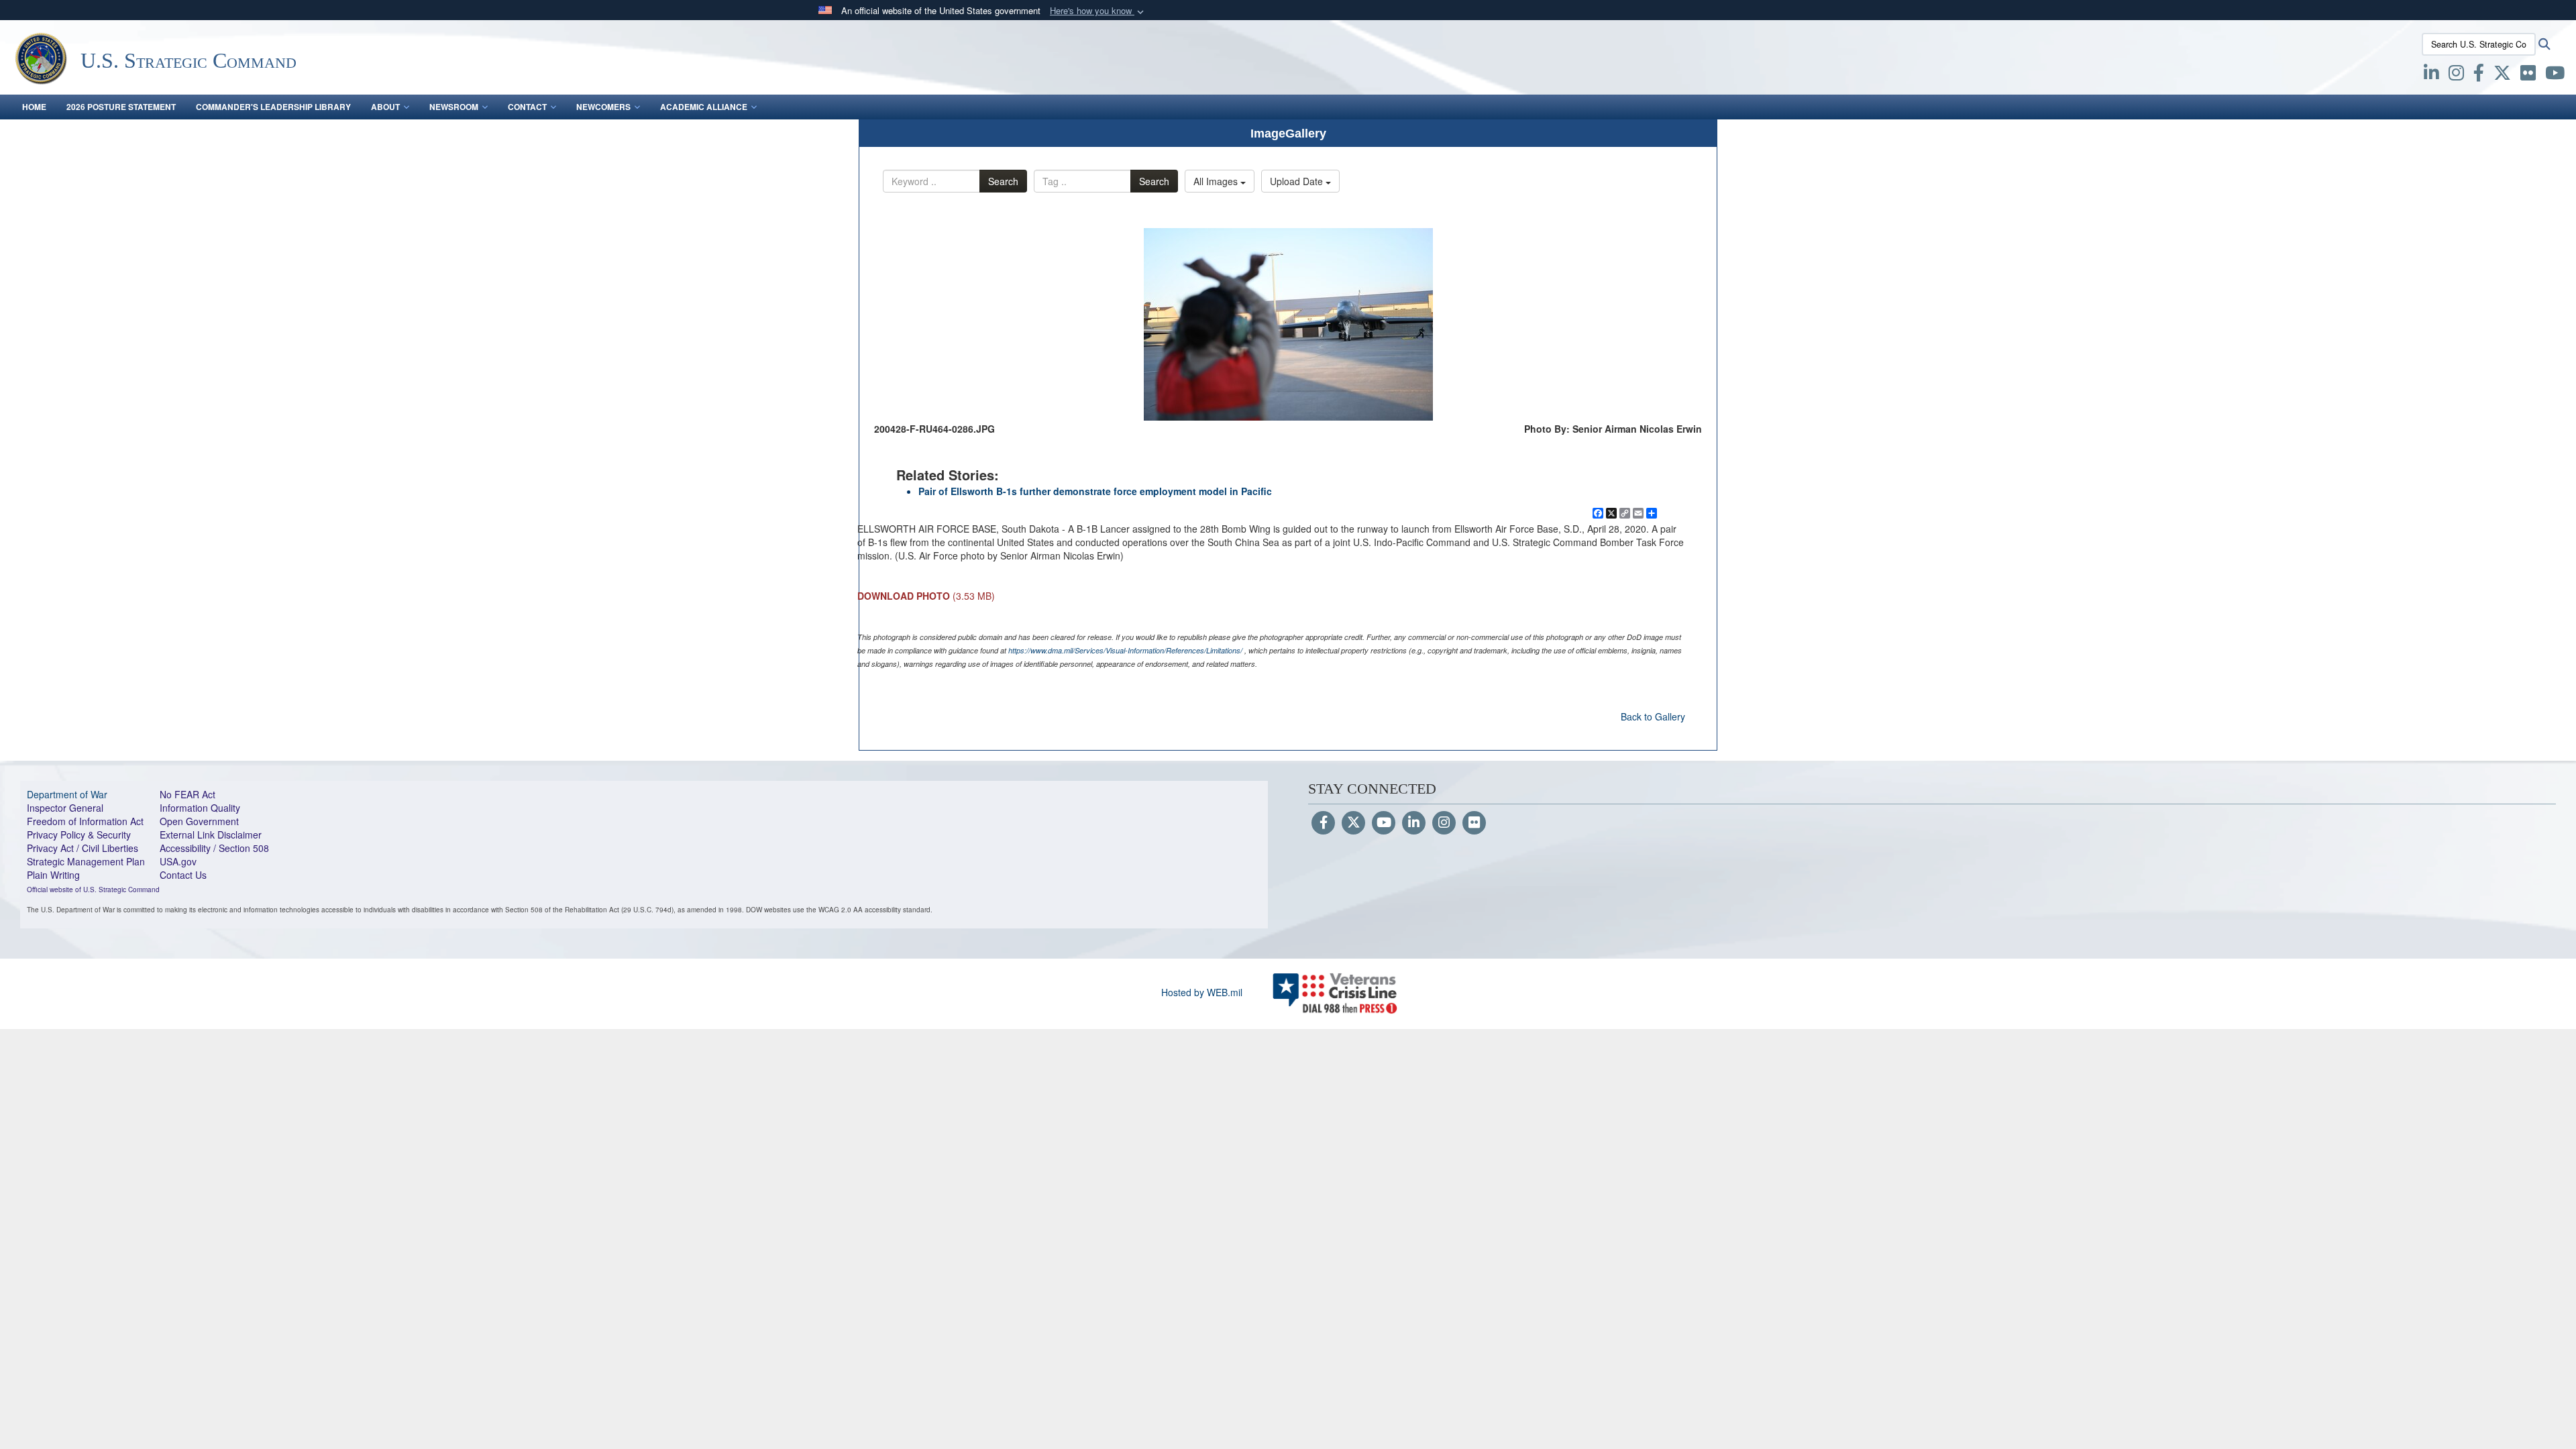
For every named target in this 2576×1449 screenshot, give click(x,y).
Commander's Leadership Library (273, 107)
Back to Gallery (1653, 716)
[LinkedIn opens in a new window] (2431, 75)
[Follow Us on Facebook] (1323, 823)
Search (1003, 181)
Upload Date (1298, 181)
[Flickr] (1474, 823)
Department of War (67, 794)
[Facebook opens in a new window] (2479, 75)
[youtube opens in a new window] (2555, 75)
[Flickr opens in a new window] (2528, 75)
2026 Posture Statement (121, 107)
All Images (1217, 181)
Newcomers (603, 107)
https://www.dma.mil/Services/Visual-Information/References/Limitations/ (1125, 650)
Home (34, 107)
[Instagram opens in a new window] (2456, 75)
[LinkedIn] (1414, 823)
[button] (1098, 11)
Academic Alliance (704, 107)
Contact (527, 107)
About (385, 107)
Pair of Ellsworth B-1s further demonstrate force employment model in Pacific (1095, 491)
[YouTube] (1384, 823)
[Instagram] (1444, 823)
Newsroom (454, 107)
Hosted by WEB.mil (1202, 992)
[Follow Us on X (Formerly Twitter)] (1353, 823)
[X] (2502, 75)
